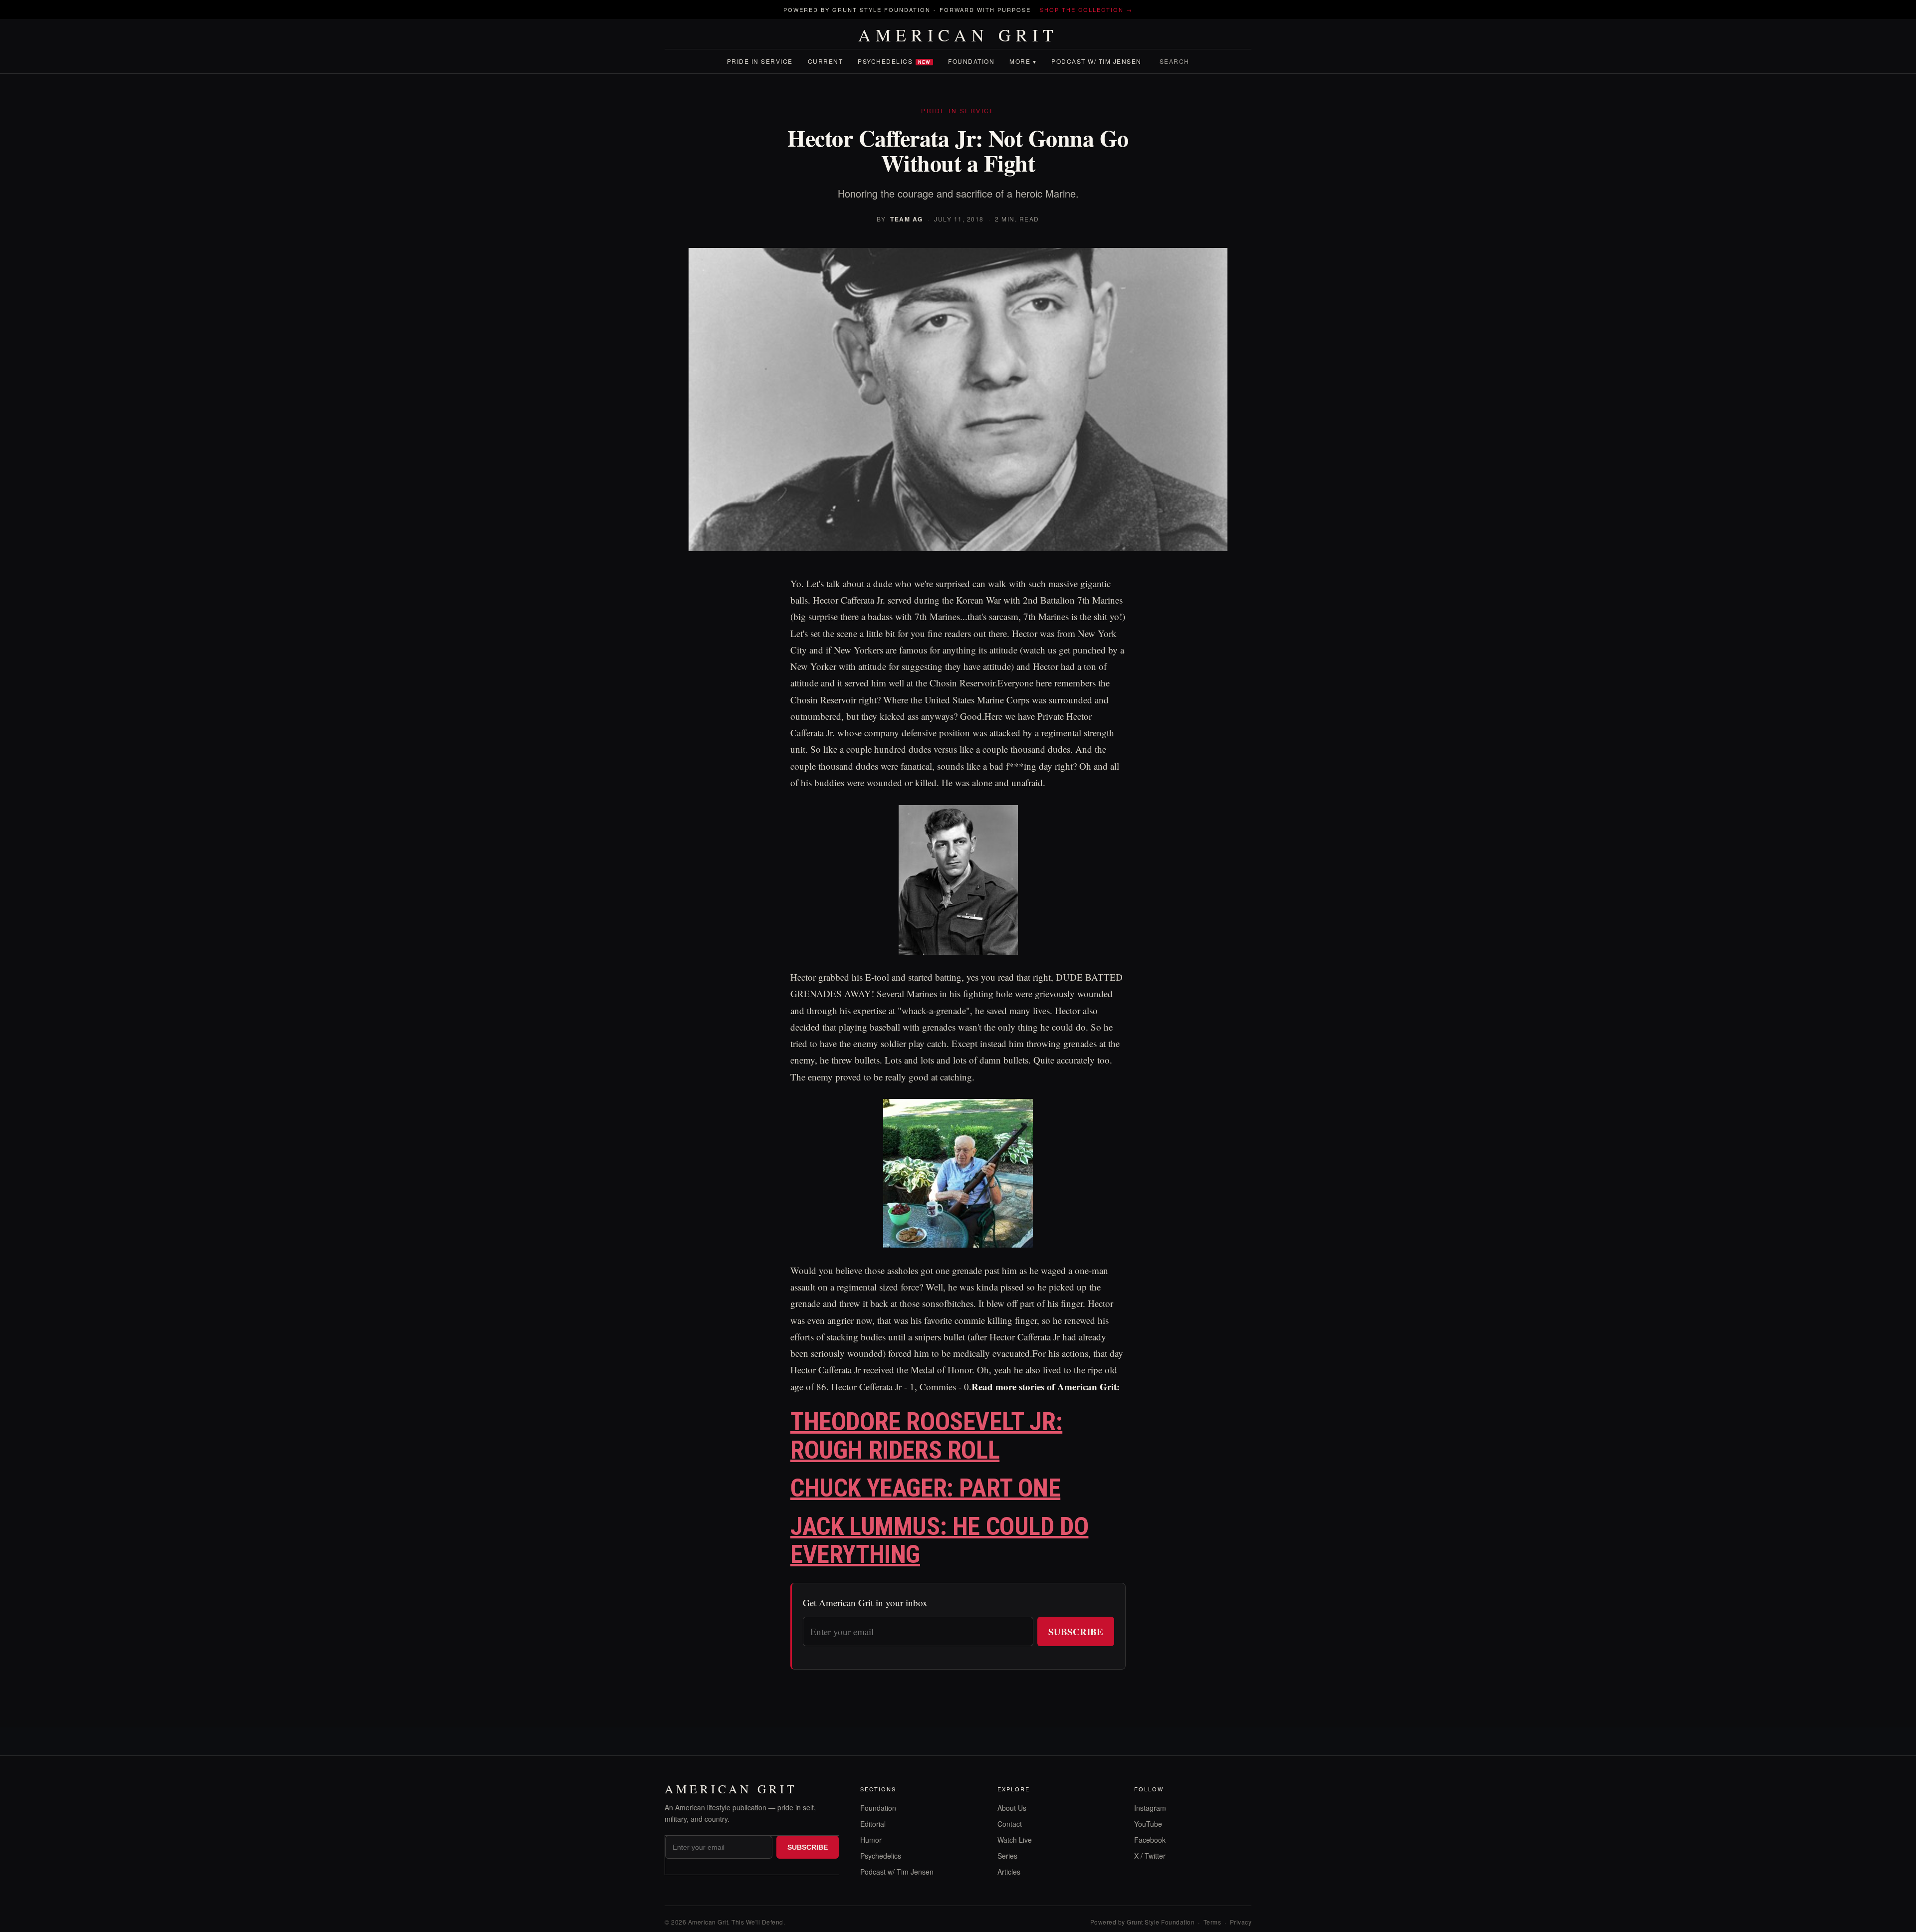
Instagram (1150, 1808)
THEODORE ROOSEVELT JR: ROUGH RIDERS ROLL (926, 1436)
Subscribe (1076, 1631)
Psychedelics (894, 61)
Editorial (873, 1824)
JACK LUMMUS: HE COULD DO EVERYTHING (939, 1541)
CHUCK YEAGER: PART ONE (925, 1488)
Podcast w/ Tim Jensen (1096, 61)
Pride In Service (760, 61)
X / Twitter (1150, 1856)
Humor (871, 1840)
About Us (1012, 1808)
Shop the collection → (1086, 9)
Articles (1009, 1872)
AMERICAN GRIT (958, 35)
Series (1007, 1856)
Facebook (1150, 1840)
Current (826, 61)
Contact (1010, 1824)
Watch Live (1015, 1840)
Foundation (971, 61)
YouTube (1148, 1824)
